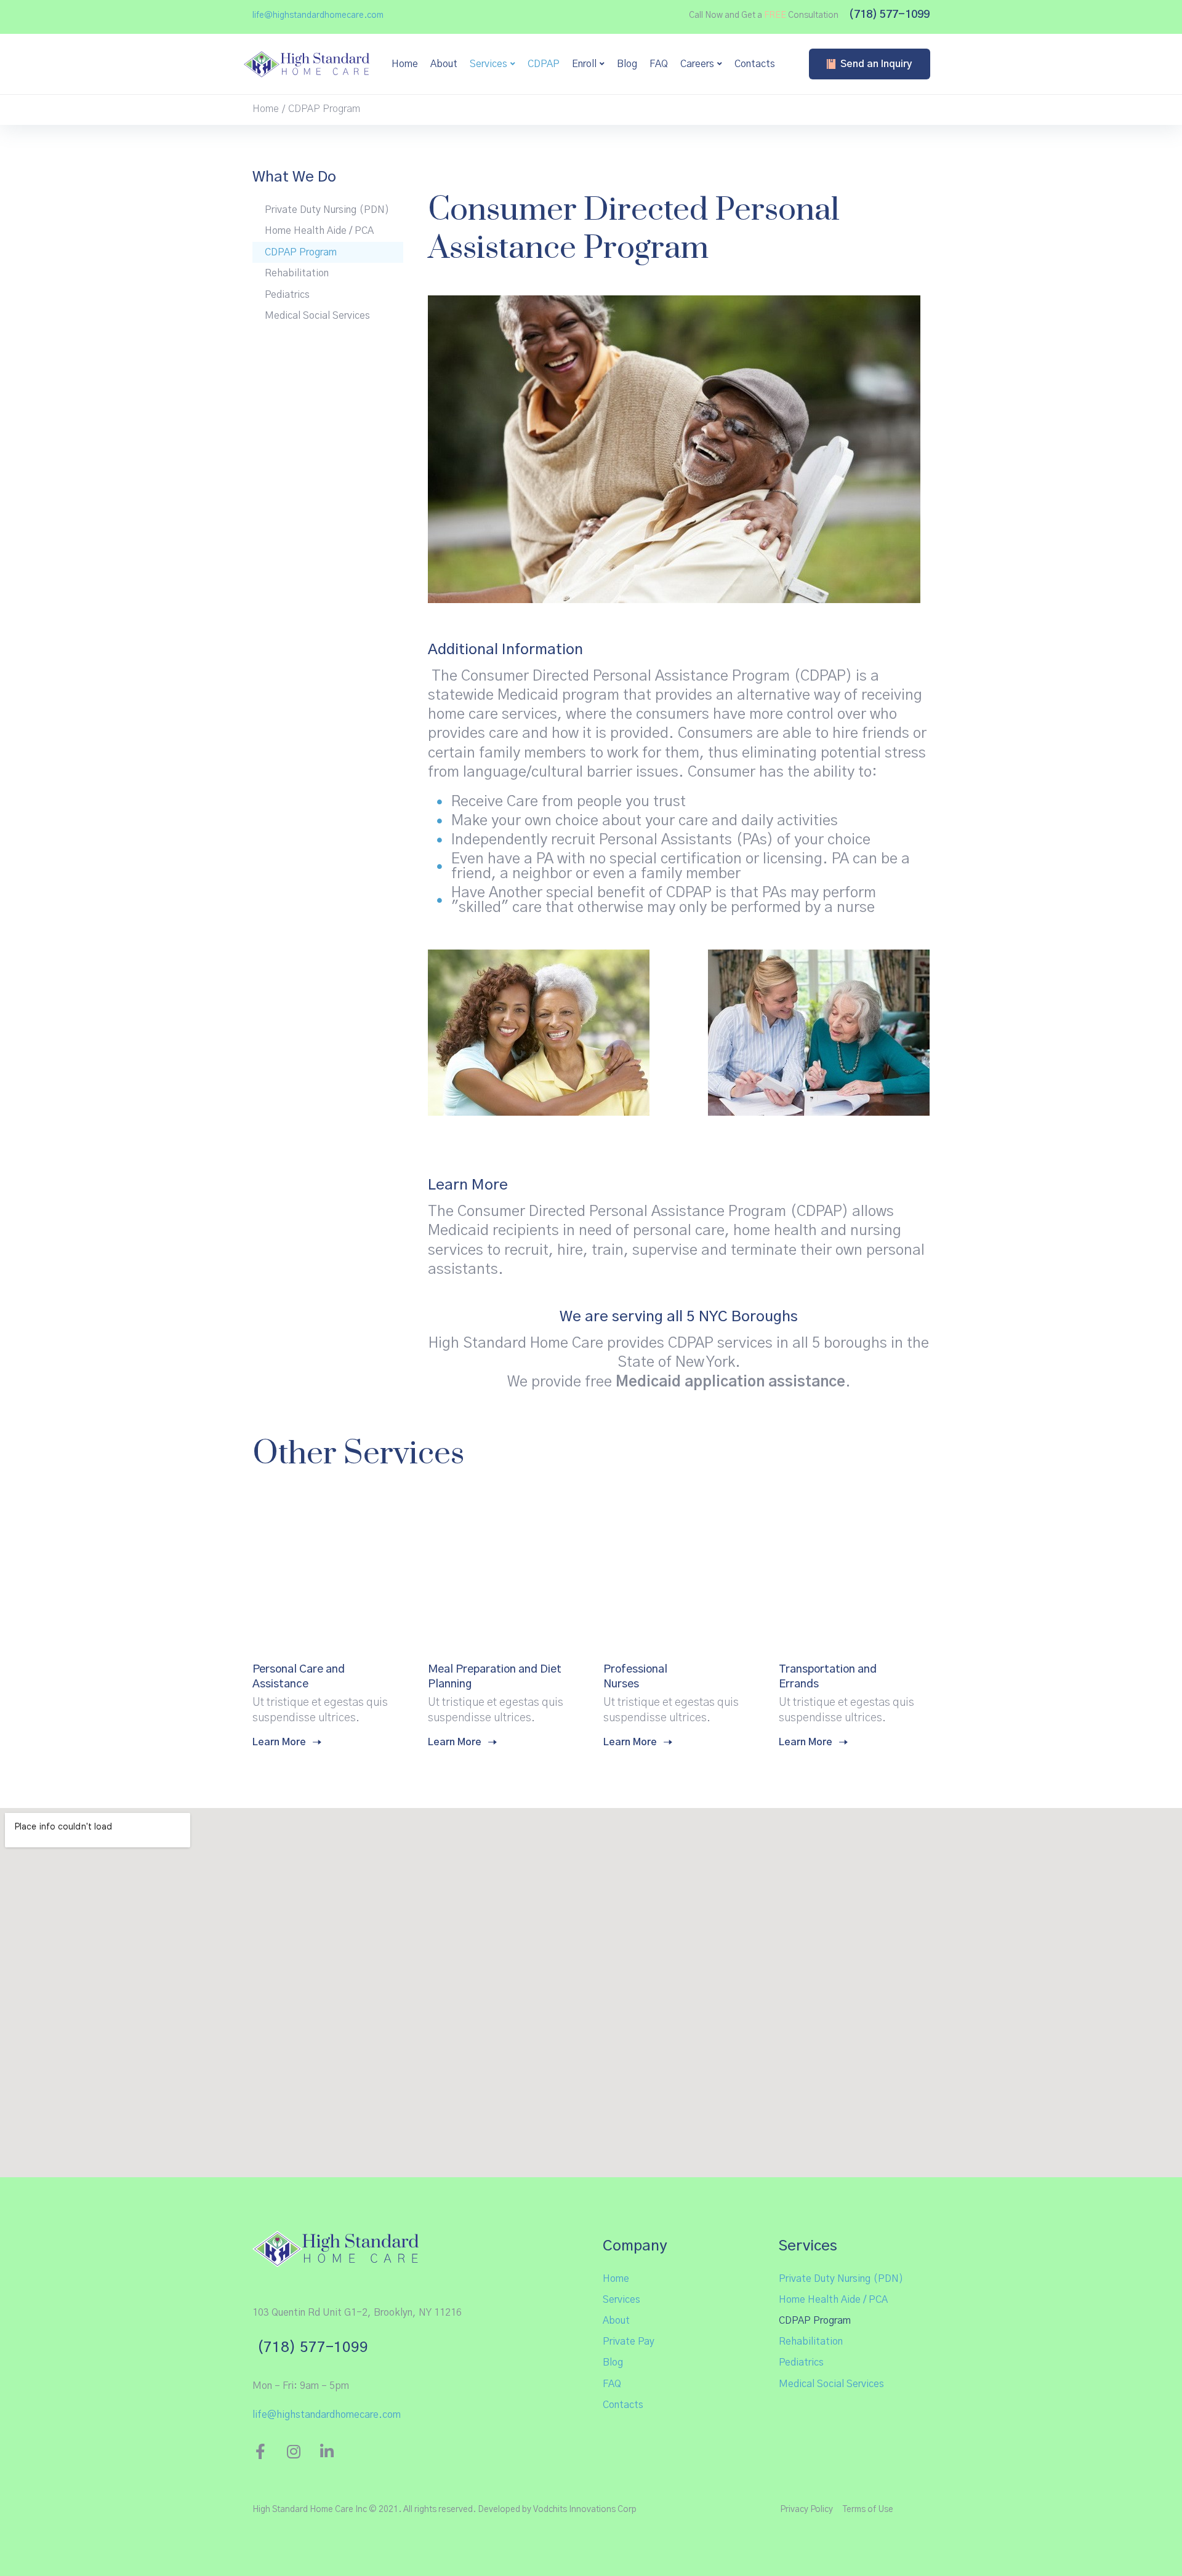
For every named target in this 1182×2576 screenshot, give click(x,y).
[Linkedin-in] (327, 2451)
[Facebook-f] (260, 2451)
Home (266, 109)
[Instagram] (293, 2451)
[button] (318, 16)
